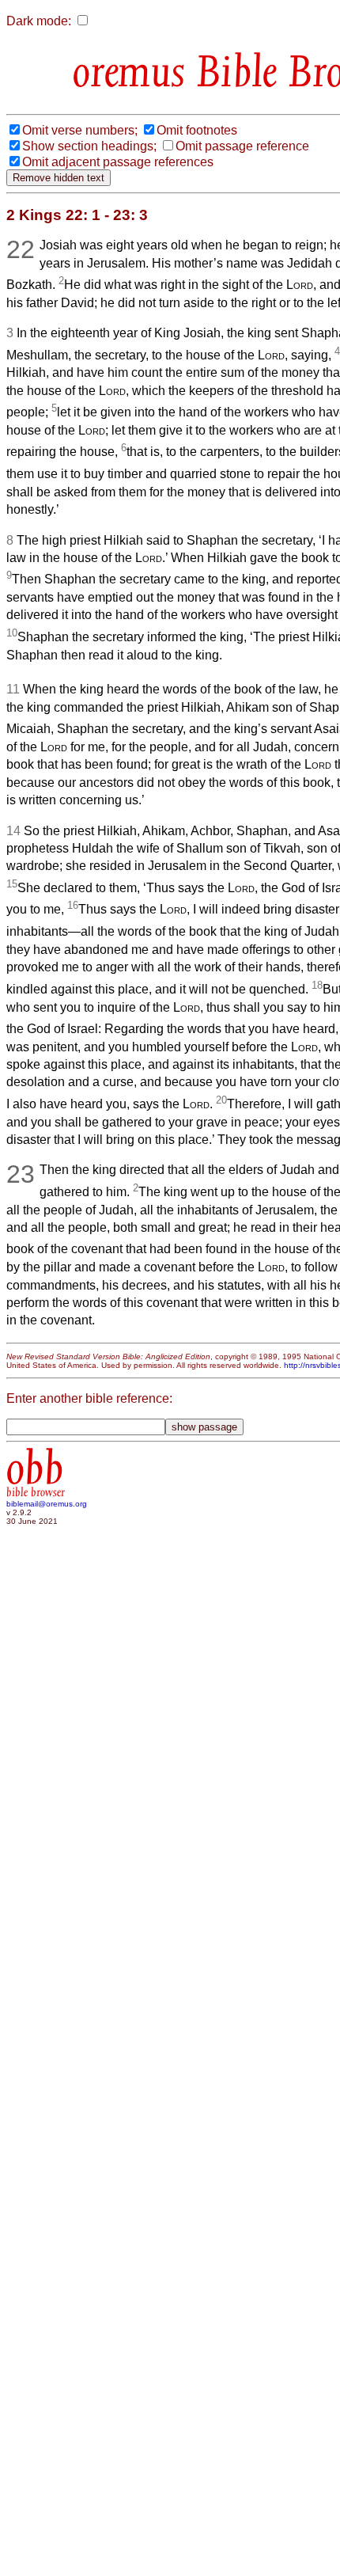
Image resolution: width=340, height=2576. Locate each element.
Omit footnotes (197, 130)
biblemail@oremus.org (47, 1504)
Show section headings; (89, 146)
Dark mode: (39, 21)
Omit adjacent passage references (118, 162)
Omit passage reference (242, 146)
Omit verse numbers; (80, 130)
